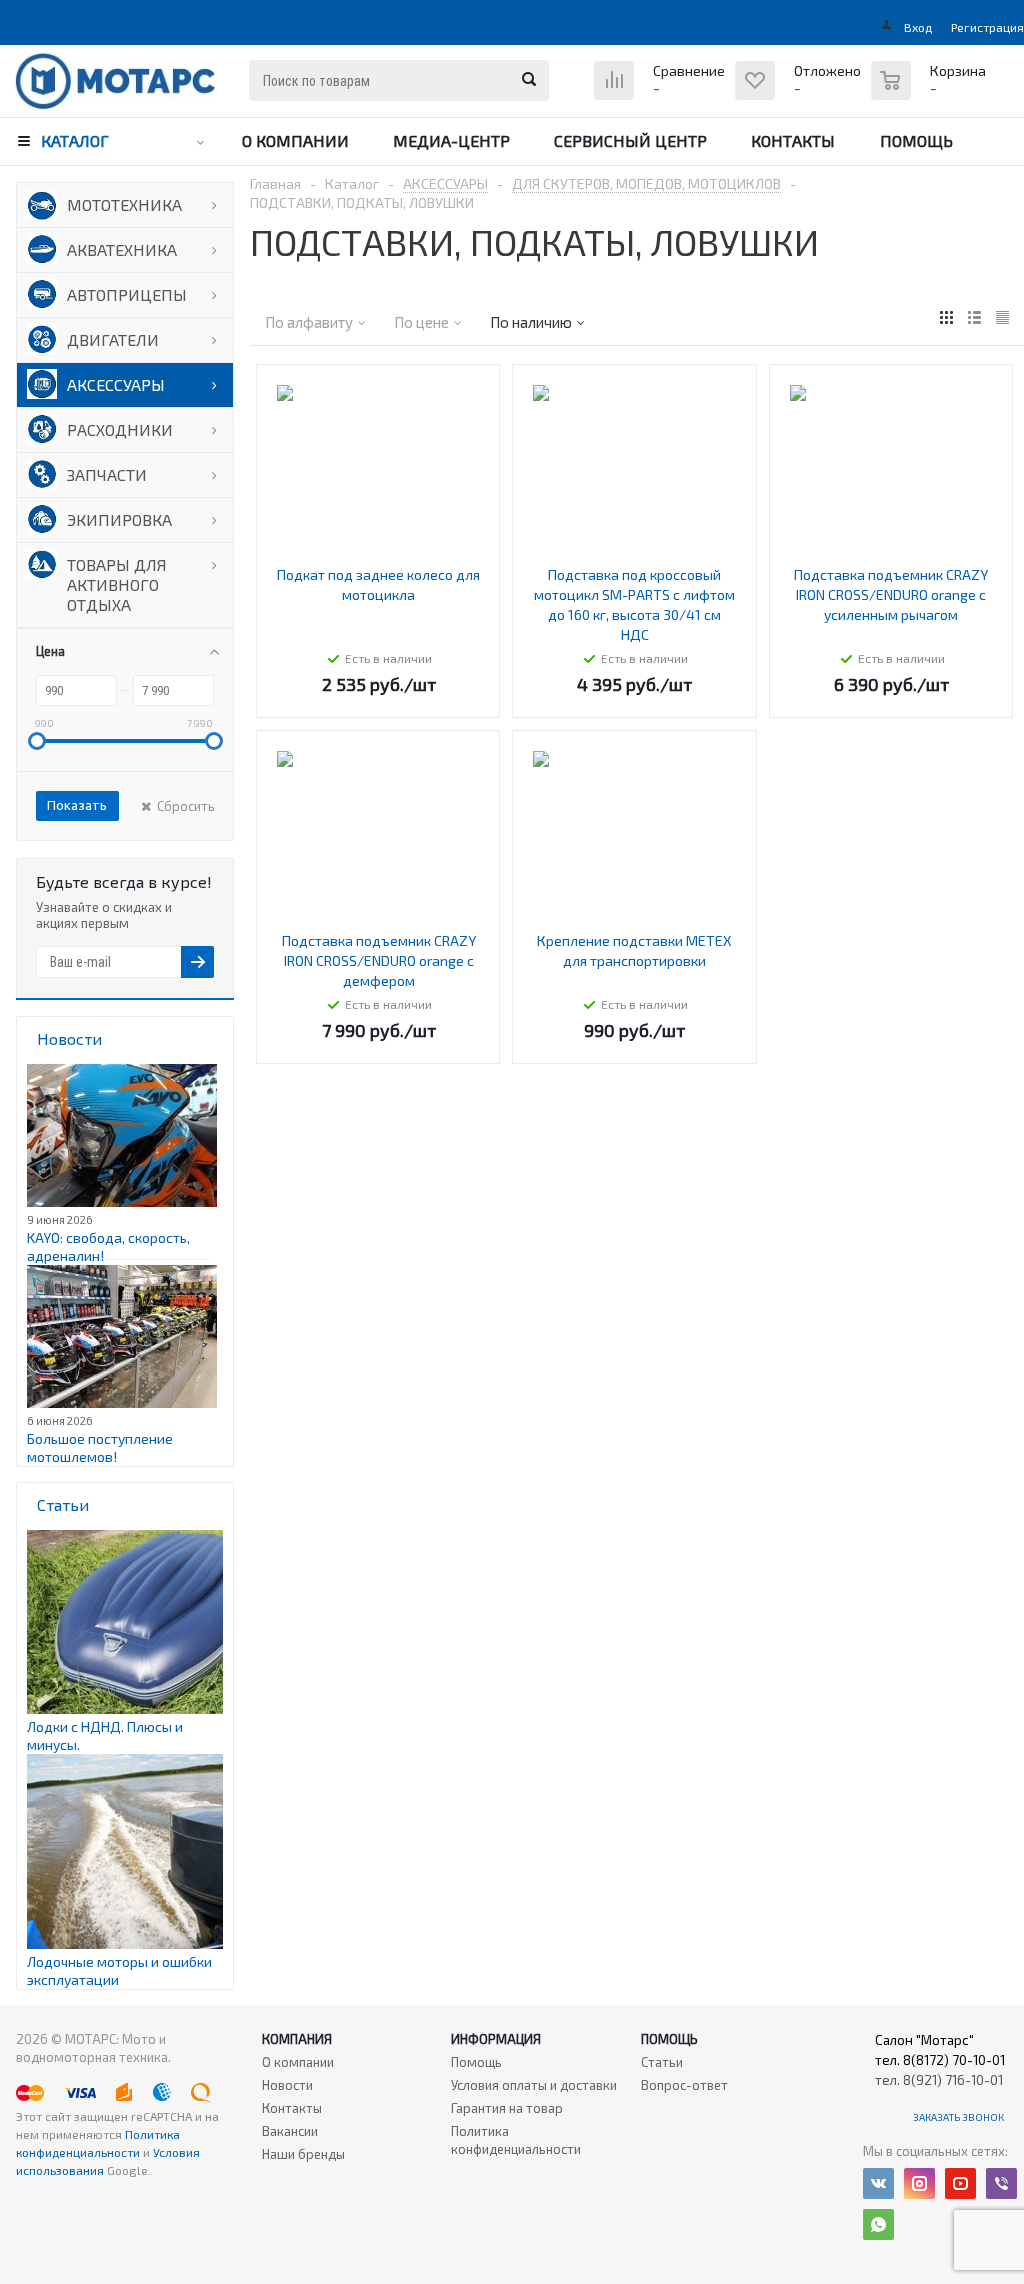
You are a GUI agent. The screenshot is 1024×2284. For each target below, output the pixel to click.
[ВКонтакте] (878, 2183)
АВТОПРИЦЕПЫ (127, 294)
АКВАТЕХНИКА (122, 249)
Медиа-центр (451, 140)
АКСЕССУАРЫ (116, 384)
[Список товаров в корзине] (931, 91)
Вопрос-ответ (684, 2085)
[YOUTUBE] (960, 2183)
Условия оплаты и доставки (534, 2085)
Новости (287, 2085)
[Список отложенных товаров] (800, 95)
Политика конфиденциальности (516, 2140)
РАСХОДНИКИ (120, 429)
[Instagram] (919, 2183)
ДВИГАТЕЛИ (113, 339)
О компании (295, 140)
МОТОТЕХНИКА (124, 204)
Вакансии (290, 2131)
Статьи (662, 2062)
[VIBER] (1001, 2183)
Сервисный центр (630, 140)
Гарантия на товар (507, 2108)
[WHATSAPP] (878, 2224)
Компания (297, 2039)
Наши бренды (303, 2154)
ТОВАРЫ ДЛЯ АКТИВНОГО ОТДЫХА (117, 584)
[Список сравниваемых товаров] (662, 95)
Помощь (916, 140)
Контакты (793, 140)
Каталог (75, 140)
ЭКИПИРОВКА (119, 519)
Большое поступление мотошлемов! (100, 1447)
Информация (496, 2039)
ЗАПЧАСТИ (107, 474)
